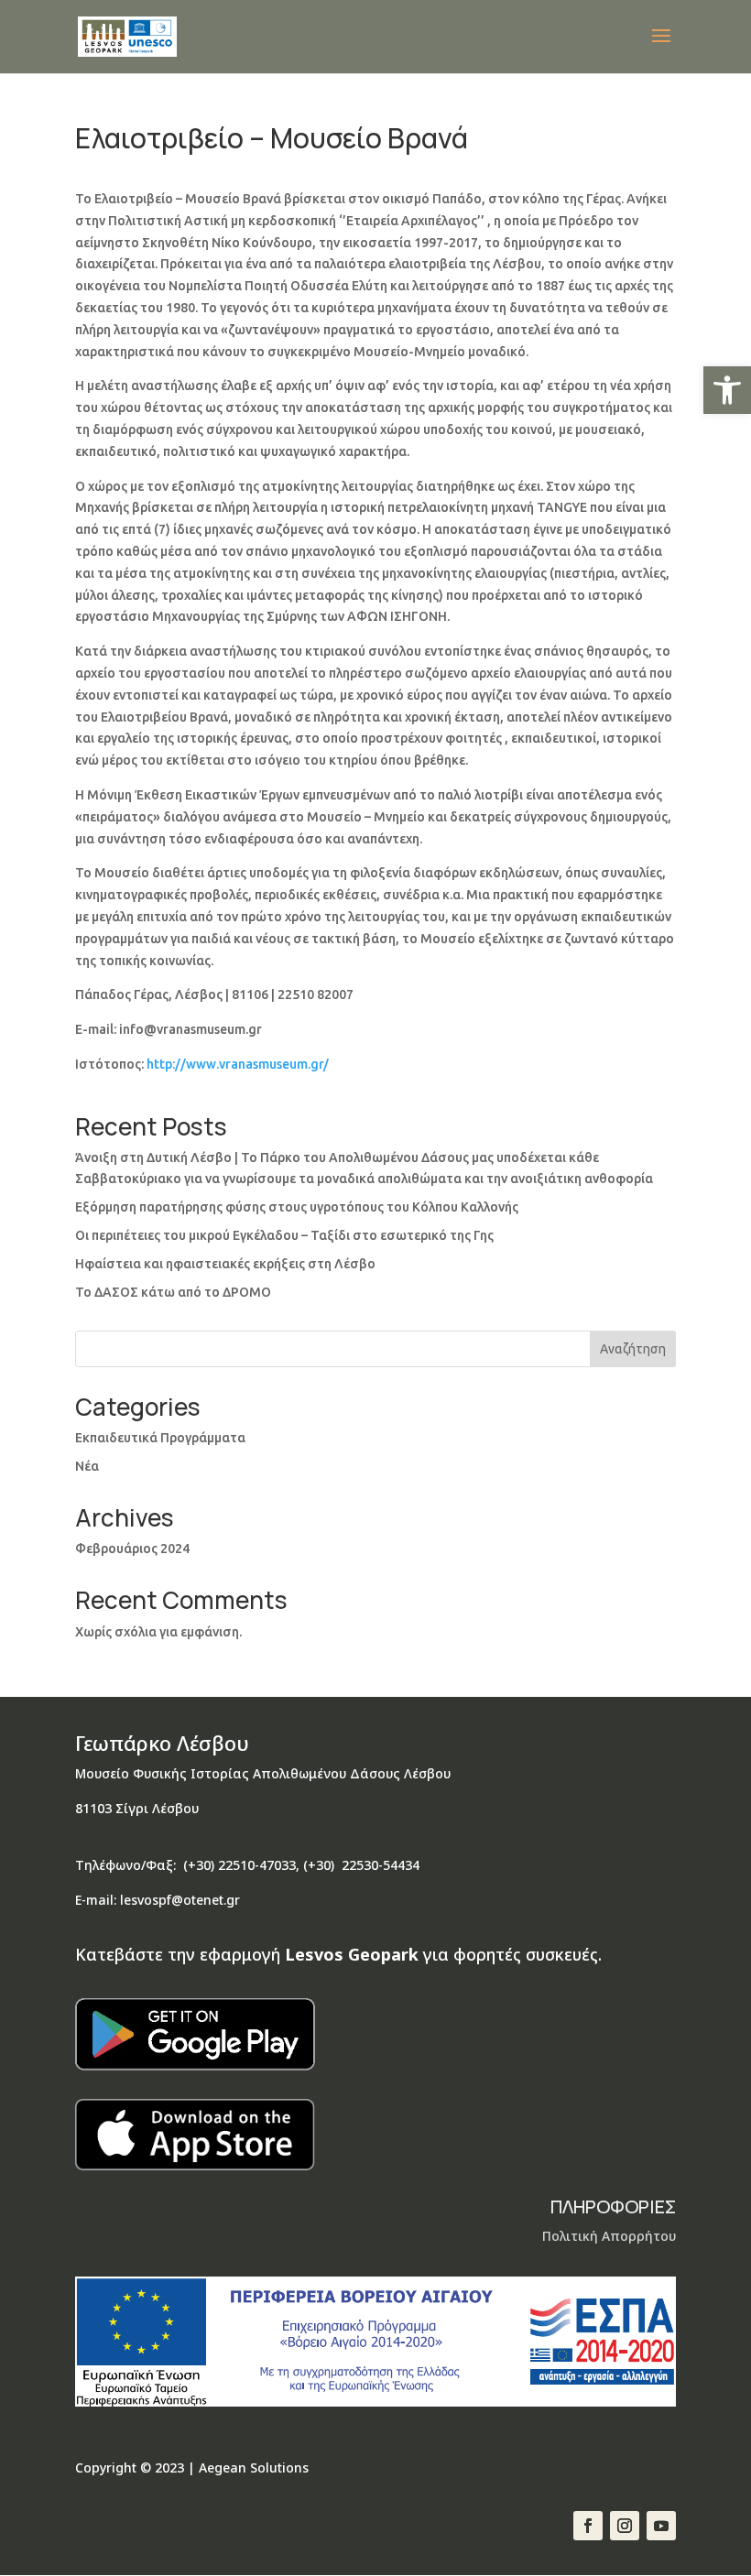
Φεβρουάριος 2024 (132, 1549)
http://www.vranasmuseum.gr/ (238, 1064)
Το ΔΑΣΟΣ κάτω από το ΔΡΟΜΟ (173, 1292)
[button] (727, 390)
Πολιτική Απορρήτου (609, 2236)
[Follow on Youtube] (661, 2526)
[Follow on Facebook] (588, 2526)
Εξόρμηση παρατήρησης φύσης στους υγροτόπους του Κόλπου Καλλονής (297, 1207)
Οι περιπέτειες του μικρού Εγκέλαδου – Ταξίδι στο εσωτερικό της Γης (284, 1235)
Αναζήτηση (633, 1349)
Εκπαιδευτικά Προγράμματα (160, 1438)
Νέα (87, 1466)
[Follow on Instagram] (625, 2526)
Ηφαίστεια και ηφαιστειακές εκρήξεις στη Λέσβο (225, 1264)
